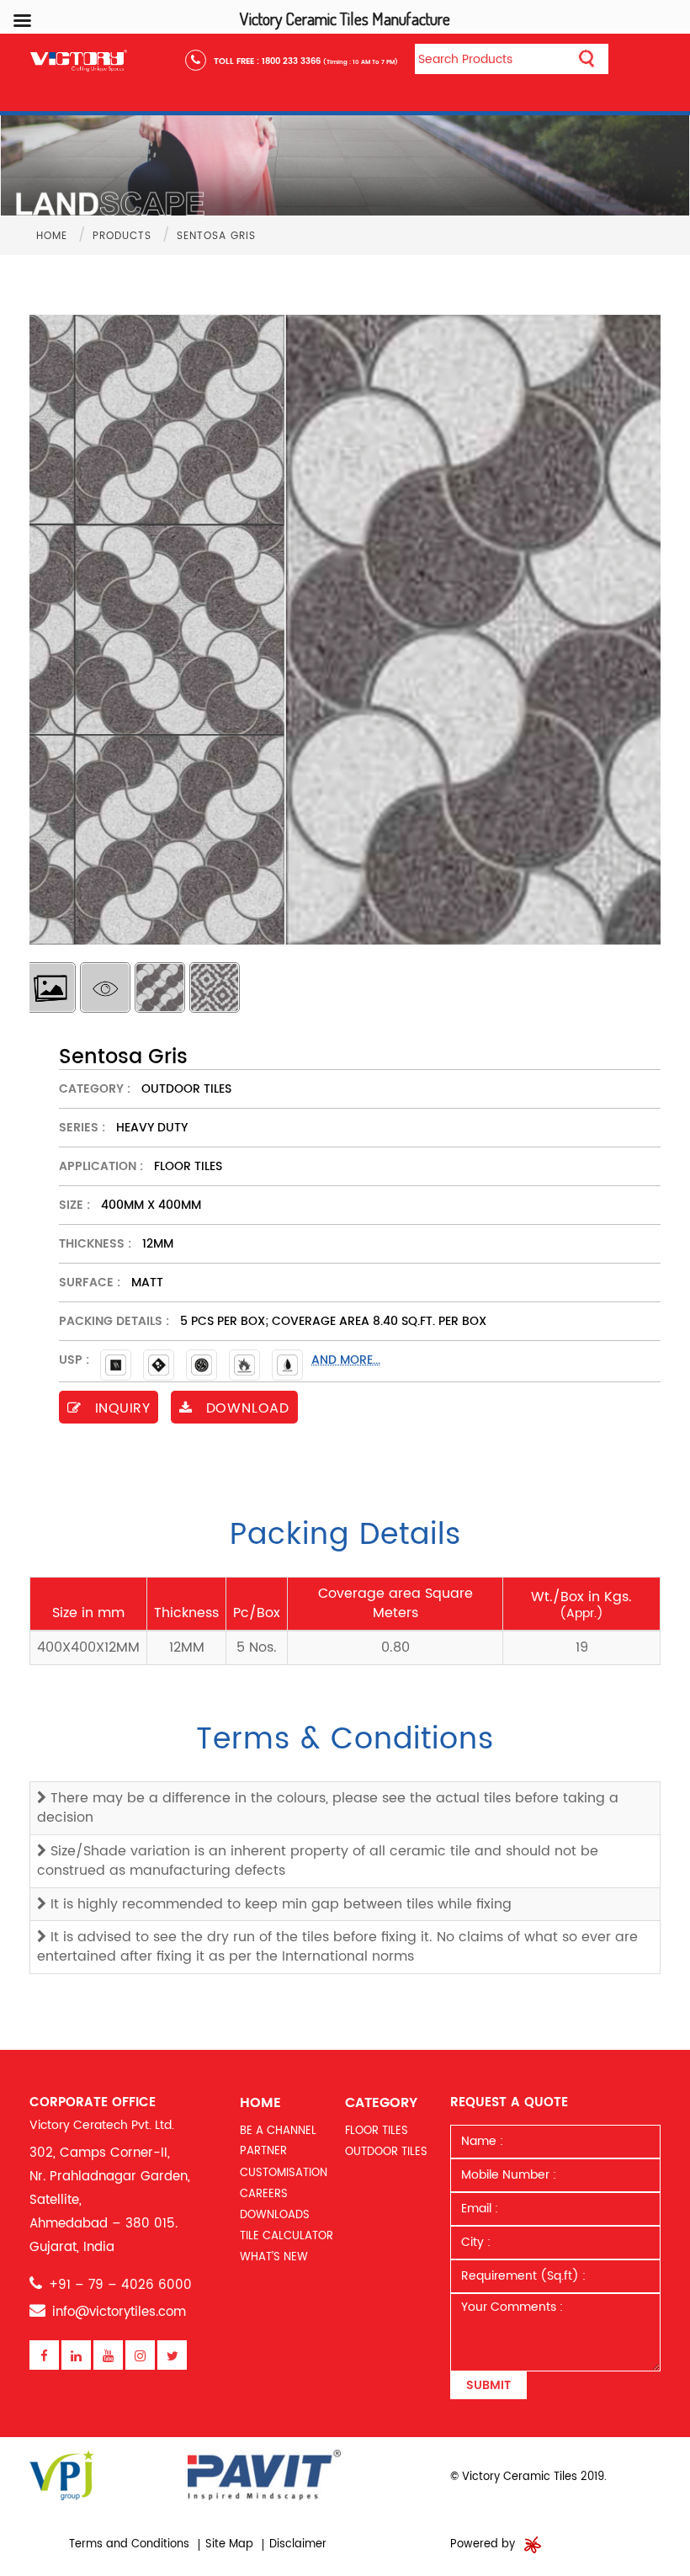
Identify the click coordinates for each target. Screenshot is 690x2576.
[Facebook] (44, 2356)
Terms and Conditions (129, 2544)
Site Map (229, 2544)
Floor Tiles (377, 2131)
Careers (264, 2194)
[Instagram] (140, 2356)
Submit (488, 2385)
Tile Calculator (287, 2236)
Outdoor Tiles (386, 2152)
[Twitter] (172, 2356)
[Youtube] (108, 2356)
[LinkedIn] (76, 2356)
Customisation (284, 2173)
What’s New (274, 2257)
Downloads (275, 2215)
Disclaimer (298, 2544)
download (245, 1408)
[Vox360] (533, 2544)
